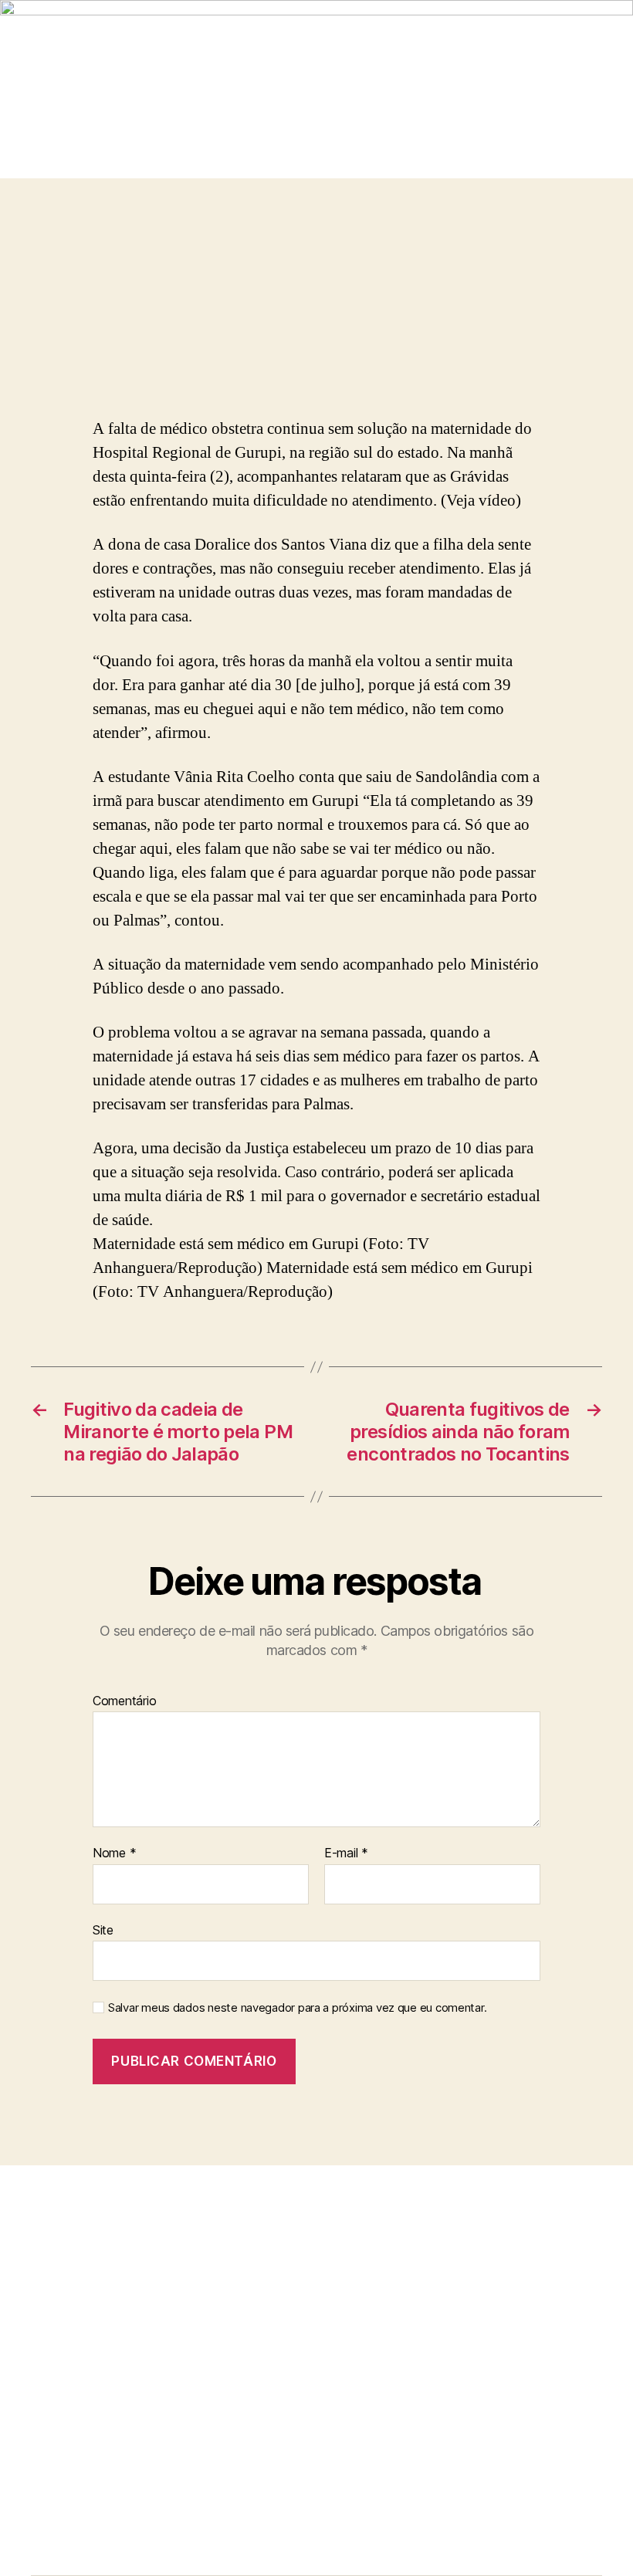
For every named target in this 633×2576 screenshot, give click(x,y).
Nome (114, 1853)
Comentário (124, 1701)
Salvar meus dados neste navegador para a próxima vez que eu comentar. (297, 2008)
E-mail (346, 1853)
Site (103, 1929)
